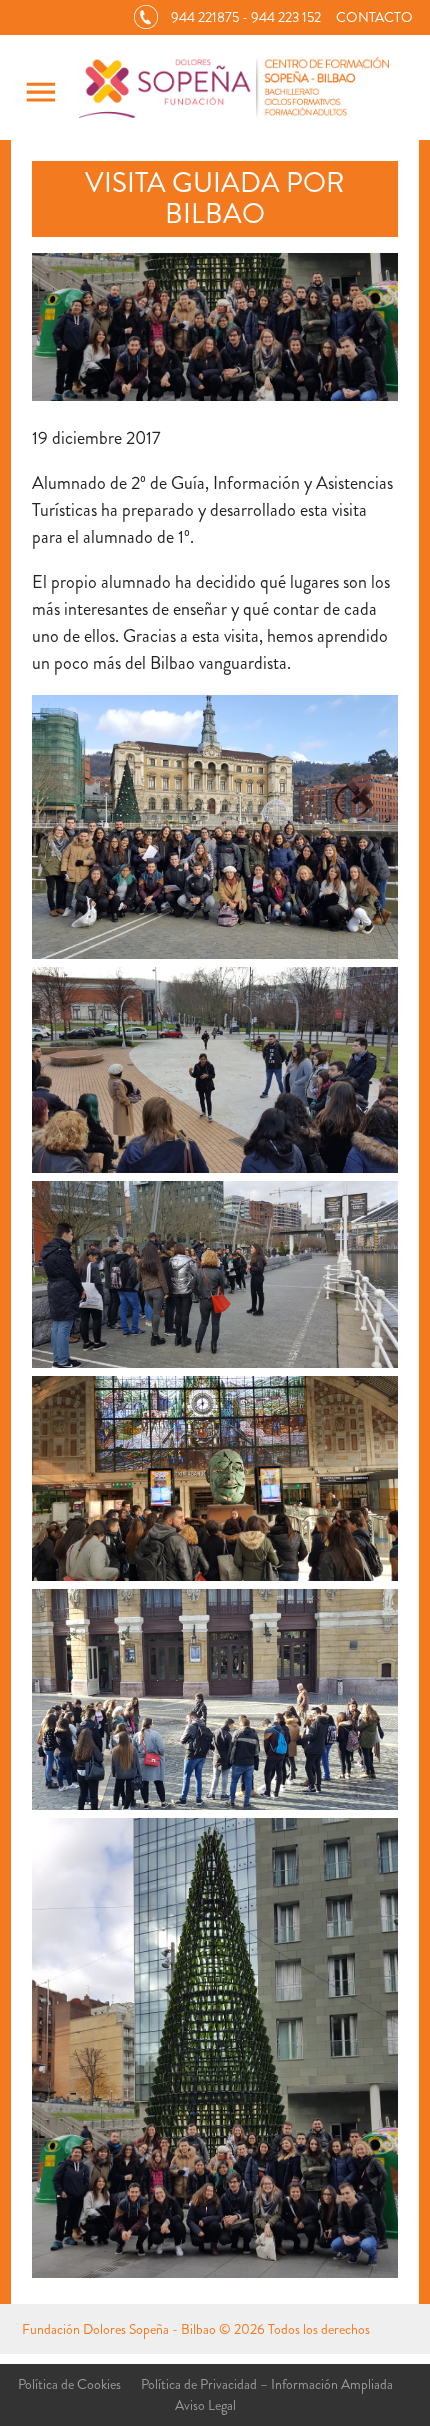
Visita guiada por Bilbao (215, 198)
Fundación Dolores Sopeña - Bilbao (119, 2329)
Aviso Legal (205, 2405)
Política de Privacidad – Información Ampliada (267, 2384)
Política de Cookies (69, 2384)
